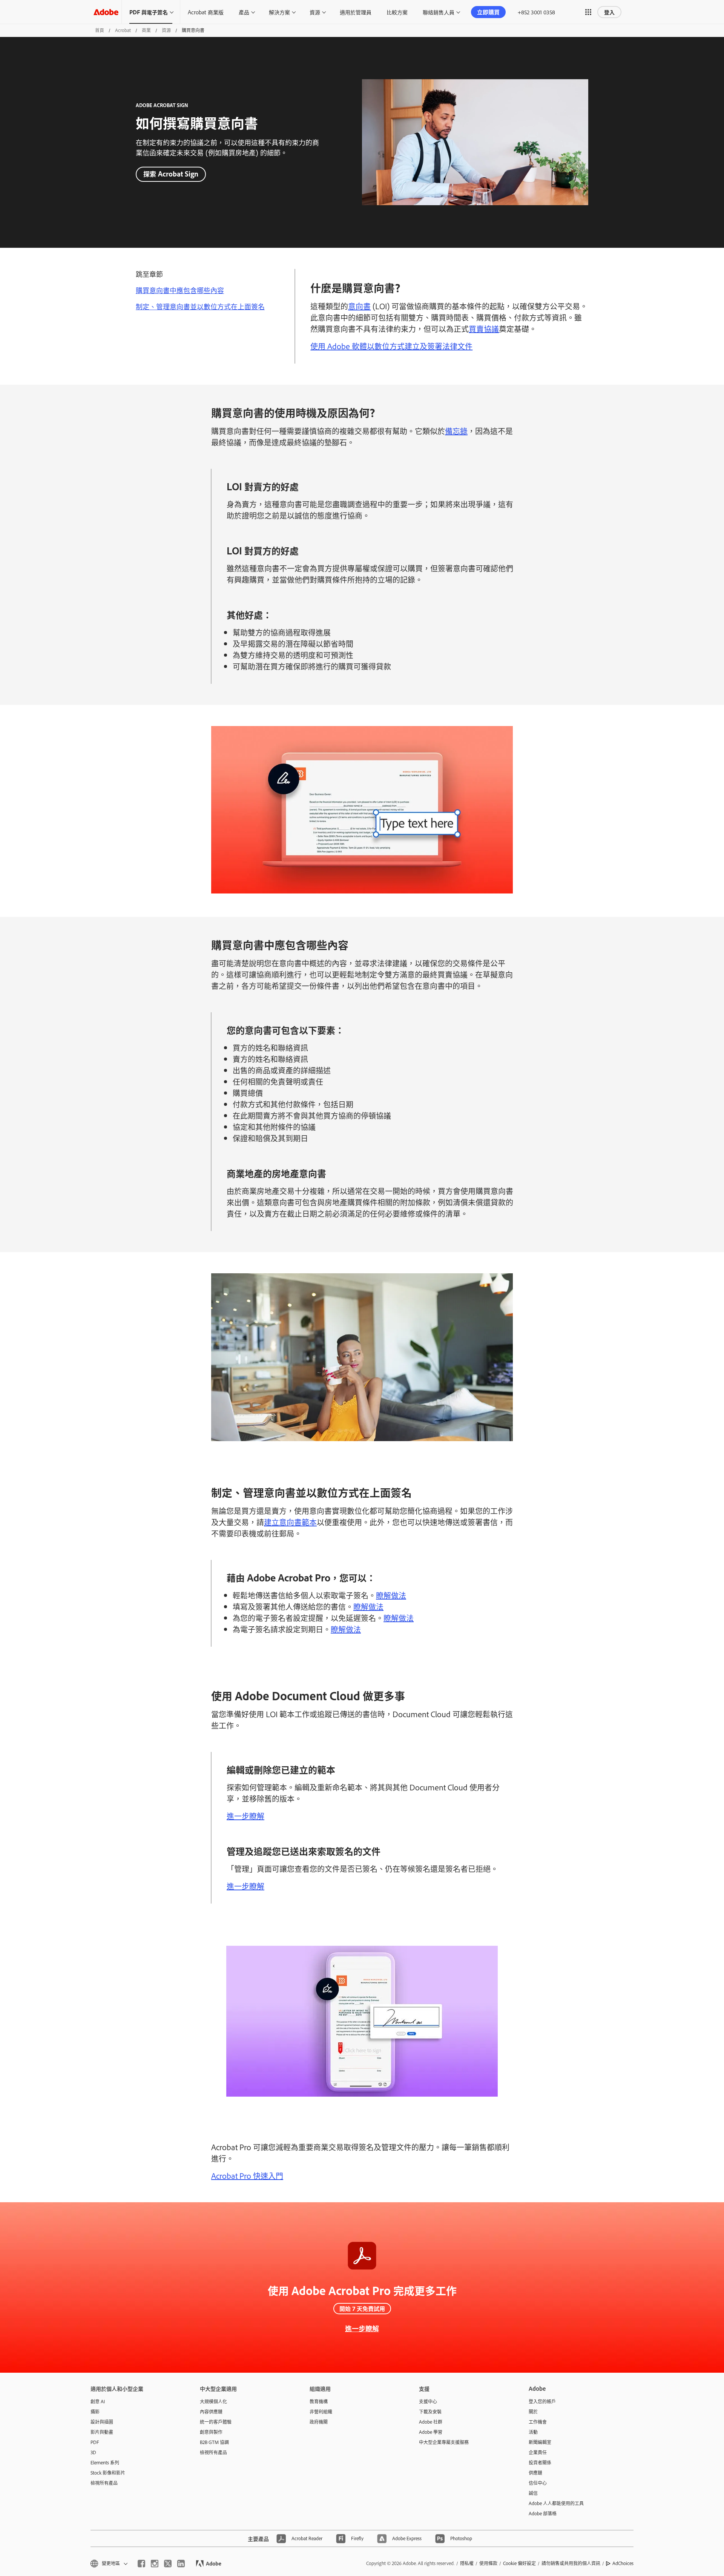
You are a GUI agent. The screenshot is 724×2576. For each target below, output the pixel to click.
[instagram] (155, 2564)
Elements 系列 (105, 2462)
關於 (533, 2412)
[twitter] (168, 2564)
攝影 (95, 2412)
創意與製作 (211, 2432)
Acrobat (123, 30)
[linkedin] (181, 2564)
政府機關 (319, 2422)
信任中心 (538, 2483)
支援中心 (428, 2401)
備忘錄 (456, 431)
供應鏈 (535, 2473)
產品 (244, 12)
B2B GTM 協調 (214, 2442)
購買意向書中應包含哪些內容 (180, 290)
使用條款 (488, 2563)
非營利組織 (321, 2412)
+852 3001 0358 (536, 12)
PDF (95, 2442)
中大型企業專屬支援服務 (444, 2442)
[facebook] (141, 2564)
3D (93, 2452)
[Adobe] (106, 12)
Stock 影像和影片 (108, 2473)
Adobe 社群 (431, 2422)
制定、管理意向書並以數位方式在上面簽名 (200, 306)
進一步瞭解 (245, 1816)
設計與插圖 (102, 2422)
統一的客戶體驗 (216, 2422)
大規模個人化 (213, 2401)
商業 (146, 30)
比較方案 (397, 12)
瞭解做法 (391, 1595)
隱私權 (467, 2563)
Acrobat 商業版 (206, 12)
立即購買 (488, 12)
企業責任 (538, 2452)
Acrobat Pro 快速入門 (247, 2175)
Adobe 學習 (431, 2432)
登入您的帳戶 (542, 2401)
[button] (588, 12)
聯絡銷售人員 (439, 12)
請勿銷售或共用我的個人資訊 (571, 2563)
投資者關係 (540, 2462)
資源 (315, 12)
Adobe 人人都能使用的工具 (556, 2503)
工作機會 (538, 2422)
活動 (533, 2432)
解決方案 (279, 12)
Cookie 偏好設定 (519, 2563)
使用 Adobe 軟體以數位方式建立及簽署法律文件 (391, 346)
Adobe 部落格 (543, 2513)
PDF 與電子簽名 (149, 12)
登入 (609, 12)
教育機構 (319, 2401)
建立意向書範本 (290, 1522)
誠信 (533, 2493)
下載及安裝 (430, 2412)
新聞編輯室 (540, 2442)
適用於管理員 (356, 12)
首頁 (100, 30)
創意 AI (98, 2401)
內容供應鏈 (211, 2412)
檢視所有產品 (104, 2483)
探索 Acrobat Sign (171, 174)
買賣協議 (484, 329)
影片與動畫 (102, 2432)
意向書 (359, 306)
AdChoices (623, 2563)
